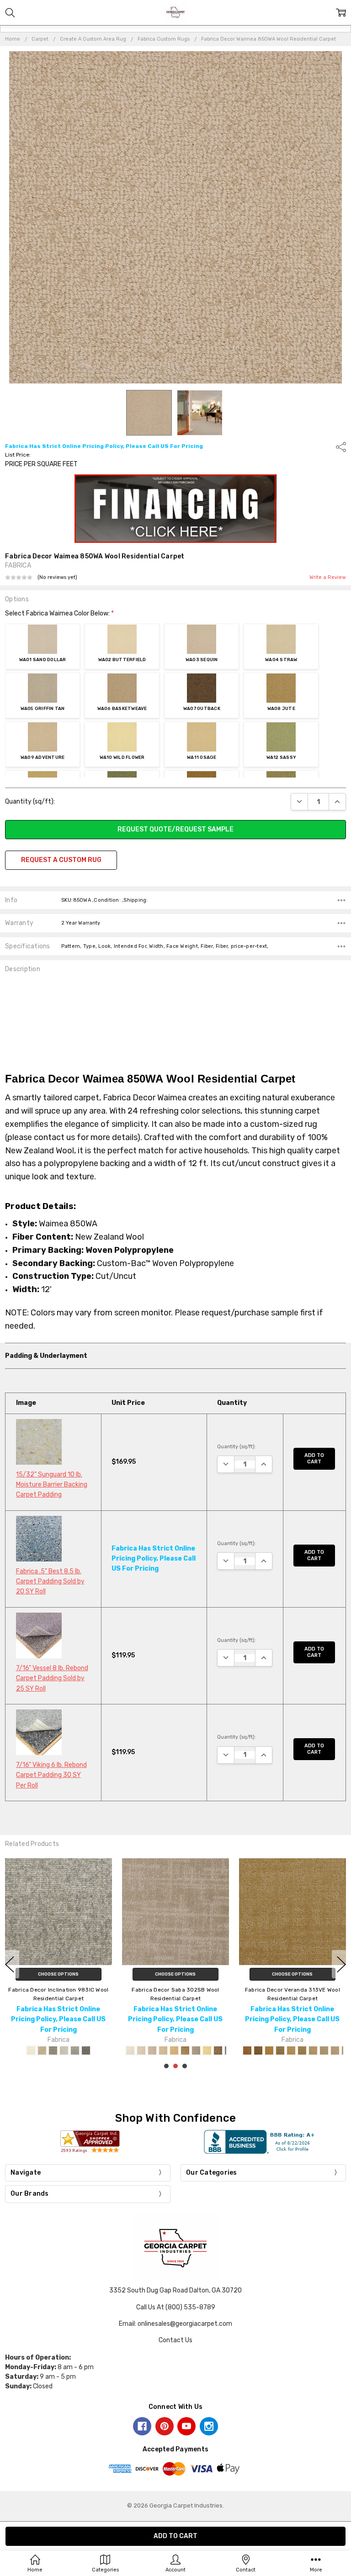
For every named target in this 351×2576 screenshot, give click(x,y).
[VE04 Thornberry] (280, 2051)
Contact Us (175, 2340)
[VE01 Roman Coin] (247, 2051)
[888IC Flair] (53, 2051)
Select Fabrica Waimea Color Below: (59, 613)
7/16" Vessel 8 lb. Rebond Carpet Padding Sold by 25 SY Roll (52, 1678)
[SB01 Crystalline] (130, 2051)
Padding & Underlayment (46, 1356)
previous (10, 1964)
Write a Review (328, 578)
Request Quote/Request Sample (175, 829)
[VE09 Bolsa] (335, 2051)
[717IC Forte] (31, 2051)
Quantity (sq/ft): (30, 802)
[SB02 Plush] (141, 2051)
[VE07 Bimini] (313, 2051)
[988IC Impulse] (86, 2051)
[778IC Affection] (42, 2051)
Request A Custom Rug (61, 860)
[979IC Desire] (75, 2051)
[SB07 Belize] (196, 2051)
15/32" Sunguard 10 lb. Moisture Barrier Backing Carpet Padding (52, 1485)
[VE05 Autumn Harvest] (291, 2051)
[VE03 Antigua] (269, 2051)
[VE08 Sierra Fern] (324, 2051)
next (341, 1964)
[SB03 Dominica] (152, 2051)
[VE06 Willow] (302, 2051)
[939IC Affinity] (64, 2051)
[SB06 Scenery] (185, 2051)
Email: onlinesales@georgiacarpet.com (175, 2324)
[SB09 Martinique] (218, 2051)
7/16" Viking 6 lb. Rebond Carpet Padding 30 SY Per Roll (51, 1775)
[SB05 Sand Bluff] (174, 2051)
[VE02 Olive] (258, 2051)
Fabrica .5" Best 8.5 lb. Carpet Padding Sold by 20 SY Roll (50, 1582)
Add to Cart (314, 1459)
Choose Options (58, 1974)
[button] (176, 509)
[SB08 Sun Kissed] (207, 2051)
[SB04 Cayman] (163, 2051)
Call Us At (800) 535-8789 (176, 2307)
